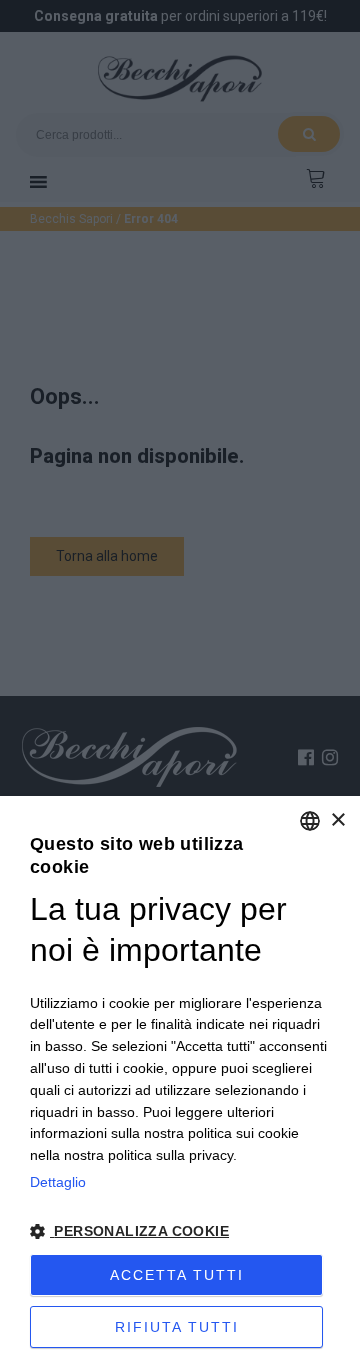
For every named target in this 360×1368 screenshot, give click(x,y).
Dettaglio (58, 1182)
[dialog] (180, 1082)
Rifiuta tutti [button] (177, 1327)
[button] (180, 1232)
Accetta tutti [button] (177, 1275)
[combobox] (310, 821)
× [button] (337, 820)
